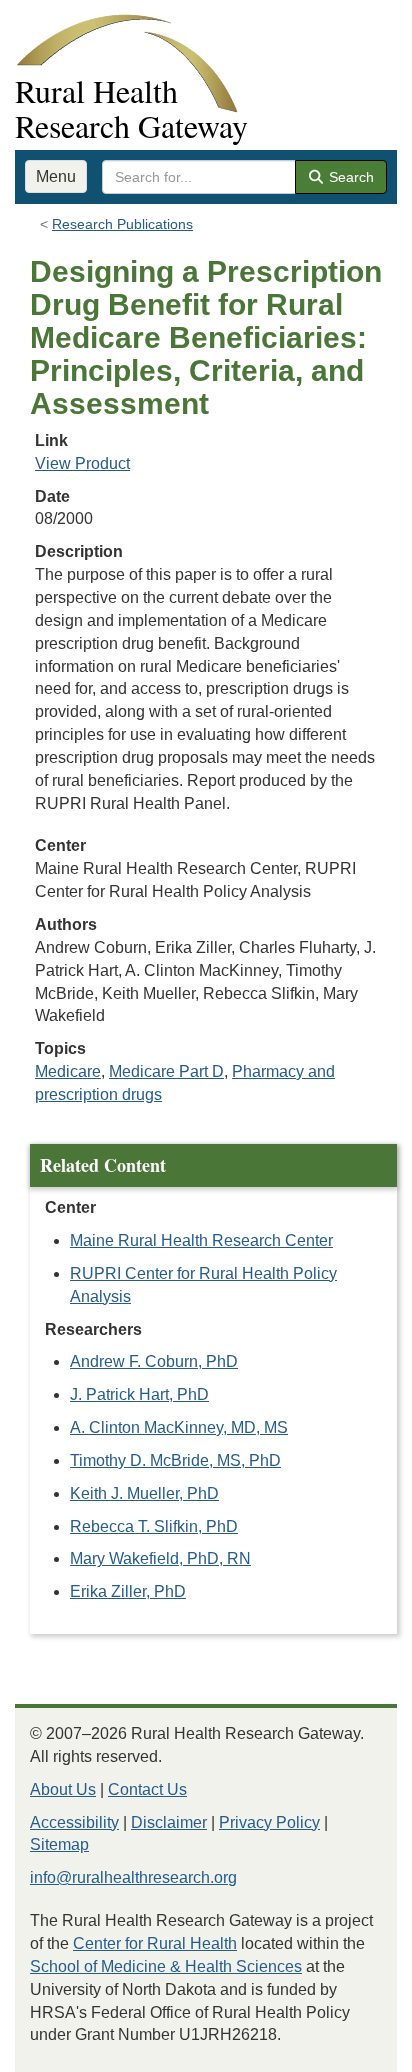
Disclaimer (169, 1822)
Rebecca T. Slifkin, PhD (154, 1526)
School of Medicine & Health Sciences (166, 1966)
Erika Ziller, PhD (128, 1591)
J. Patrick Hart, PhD (139, 1394)
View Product (82, 463)
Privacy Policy (269, 1822)
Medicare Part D (166, 1071)
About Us (63, 1789)
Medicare (68, 1071)
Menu (56, 176)
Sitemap (59, 1844)
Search (349, 177)
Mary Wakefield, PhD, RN (160, 1558)
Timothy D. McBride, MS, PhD (175, 1460)
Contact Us (147, 1789)
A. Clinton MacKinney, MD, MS (179, 1427)
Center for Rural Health (155, 1943)
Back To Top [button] (347, 2047)
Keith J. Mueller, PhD (144, 1493)
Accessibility (74, 1822)
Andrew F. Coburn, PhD (154, 1361)
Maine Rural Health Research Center (201, 1240)
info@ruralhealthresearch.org (133, 1877)
